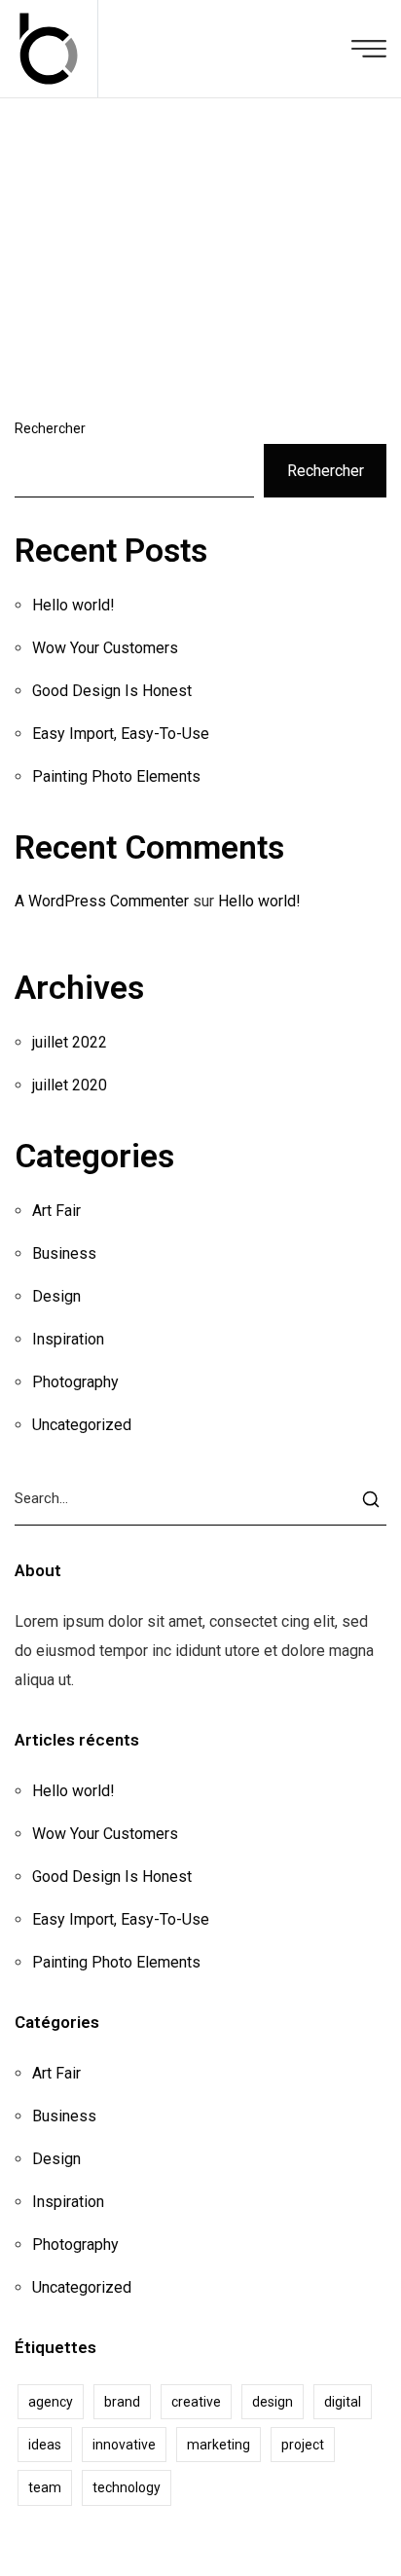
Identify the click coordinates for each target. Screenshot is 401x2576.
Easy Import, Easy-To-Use (121, 734)
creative (196, 2402)
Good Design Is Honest (112, 691)
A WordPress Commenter (102, 901)
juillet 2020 (70, 1085)
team (45, 2487)
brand (122, 2402)
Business (64, 1253)
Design (56, 1296)
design (273, 2402)
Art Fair (56, 1211)
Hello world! (73, 605)
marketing (219, 2445)
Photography (75, 1382)
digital (343, 2402)
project (303, 2445)
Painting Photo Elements (116, 776)
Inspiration (68, 1339)
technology (127, 2487)
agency (51, 2402)
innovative (124, 2445)
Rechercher (50, 428)
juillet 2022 (70, 1042)
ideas (45, 2445)
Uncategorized (82, 1425)
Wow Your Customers (105, 648)
